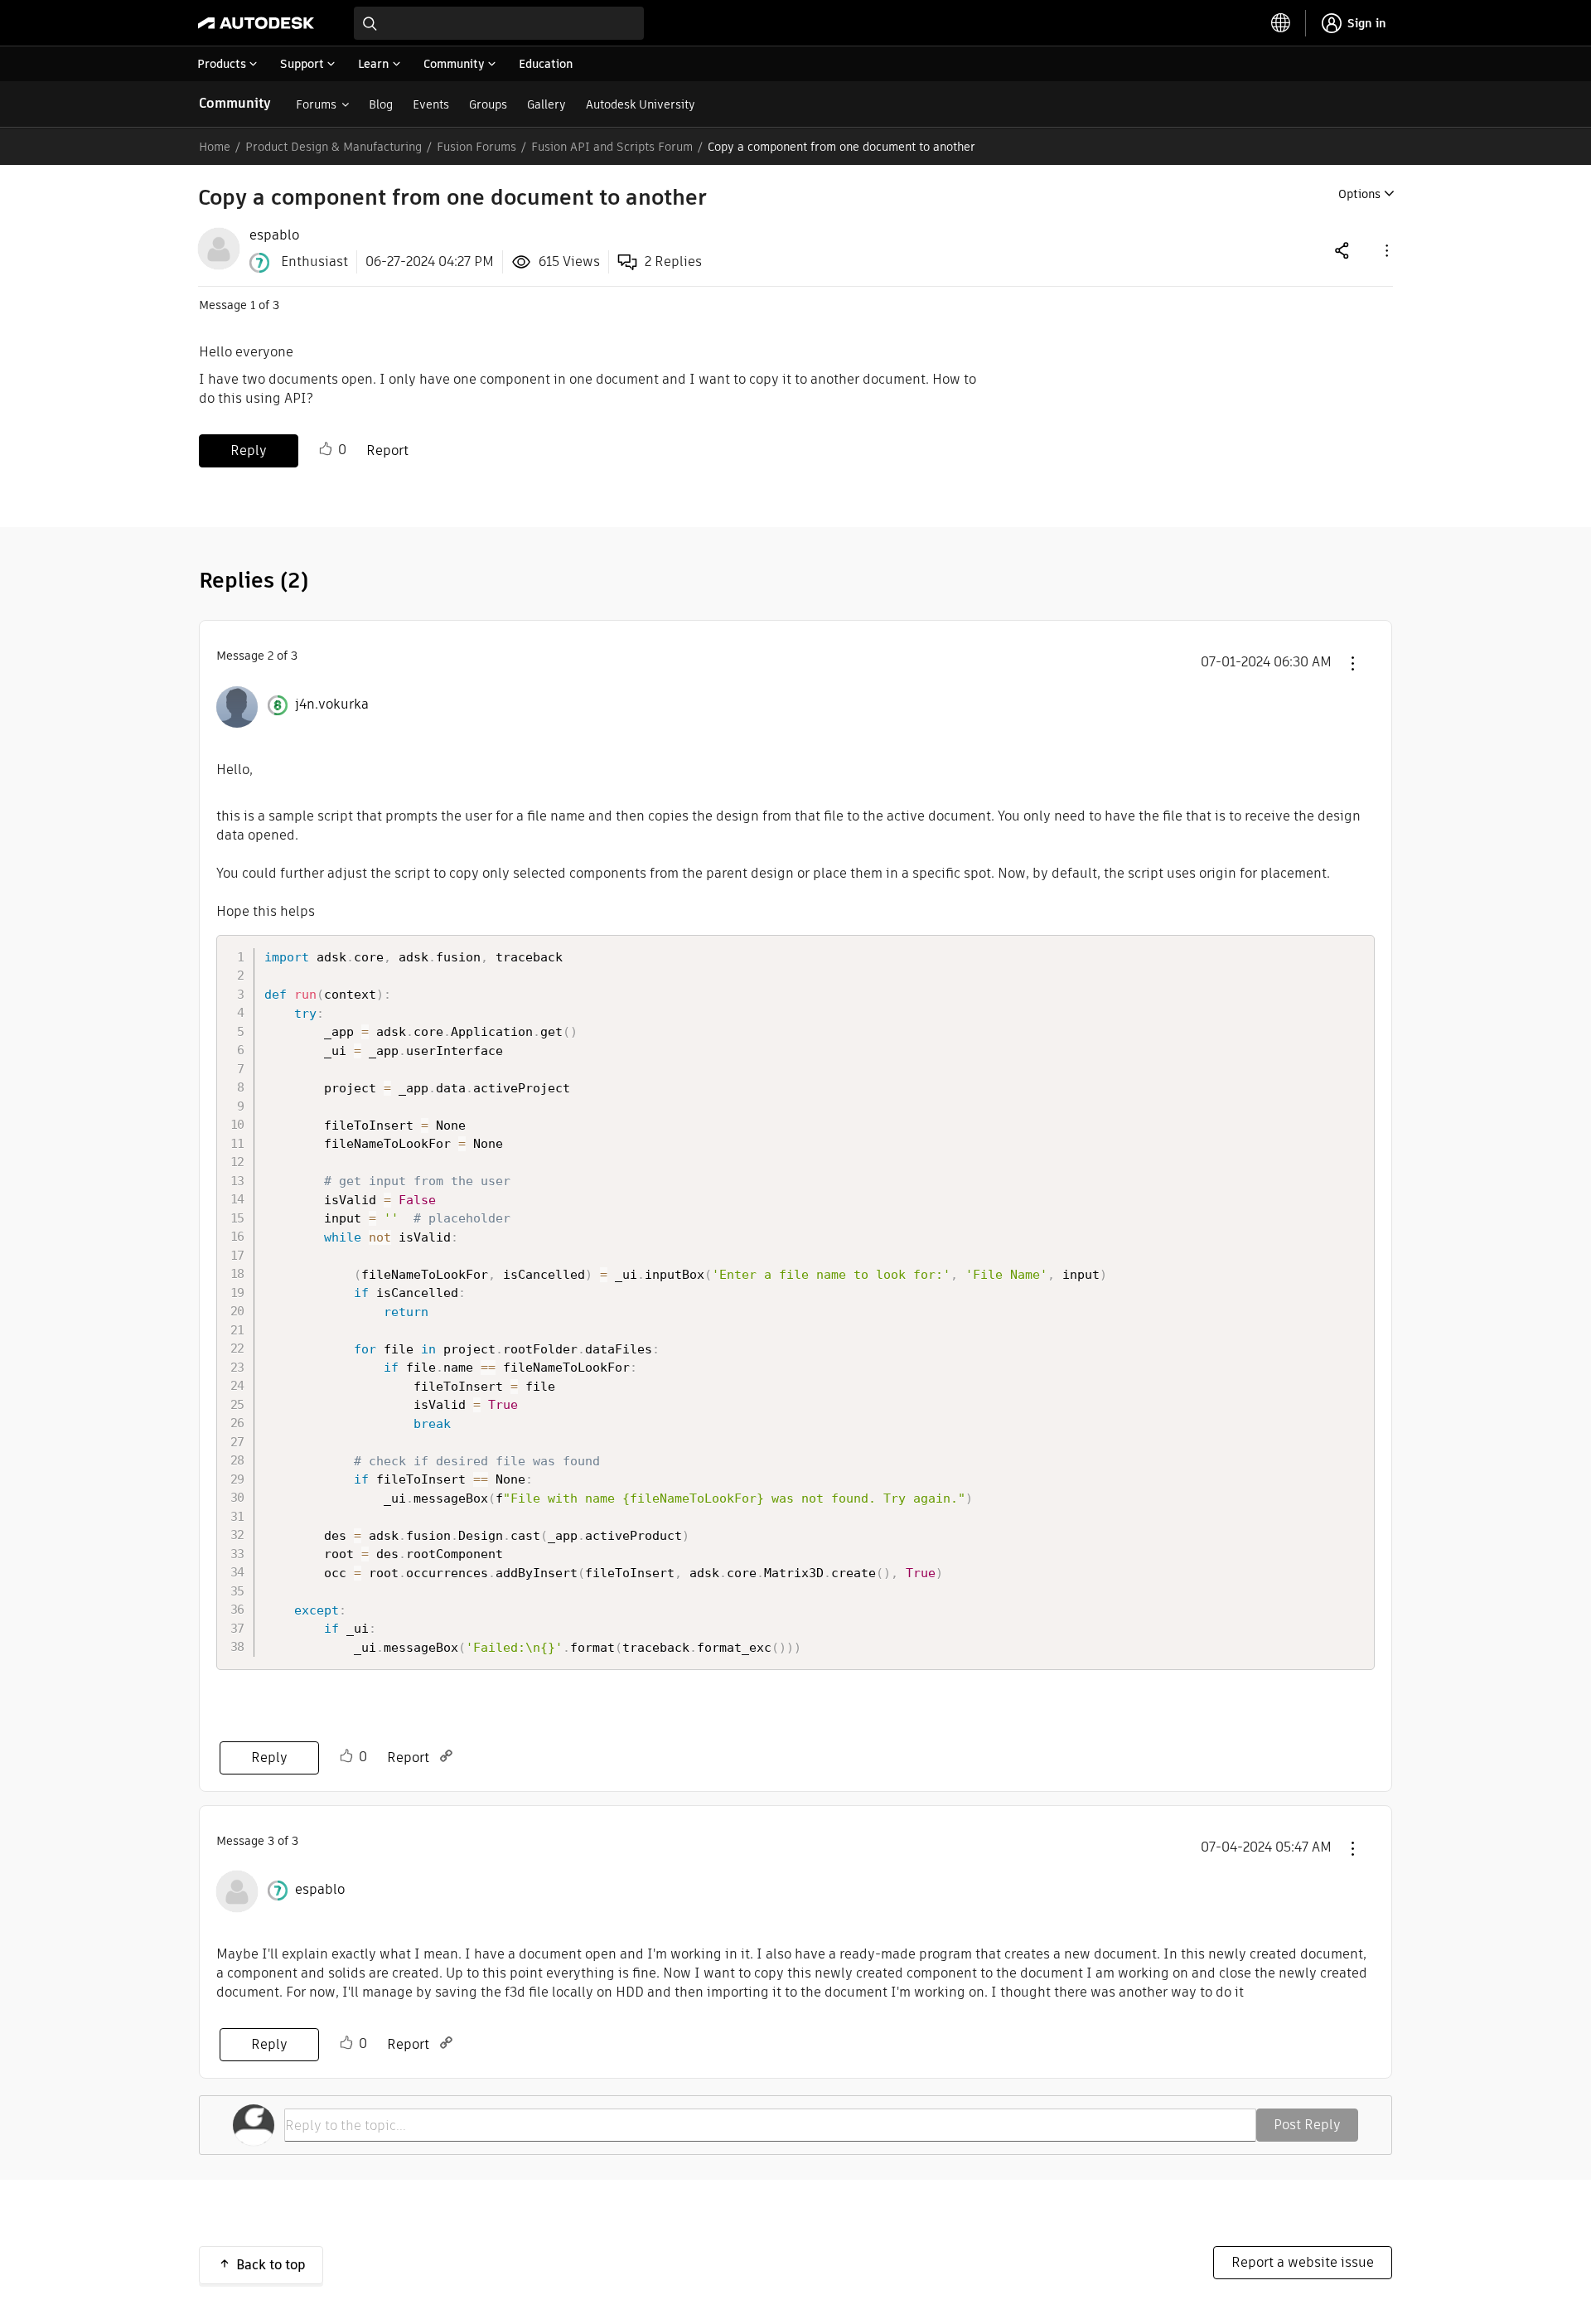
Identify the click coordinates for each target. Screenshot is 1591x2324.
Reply (249, 450)
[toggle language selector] (1281, 23)
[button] (1385, 250)
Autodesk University (641, 104)
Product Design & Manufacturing (334, 147)
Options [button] (1359, 194)
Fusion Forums (476, 147)
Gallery (546, 104)
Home (215, 147)
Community (235, 103)
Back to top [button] (271, 2265)
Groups (488, 104)
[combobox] (499, 23)
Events (431, 104)
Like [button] (326, 449)
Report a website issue (1303, 2262)
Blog (381, 104)
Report (387, 450)
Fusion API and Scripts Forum (612, 147)
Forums (316, 104)
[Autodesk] (256, 23)
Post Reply (1307, 2125)
